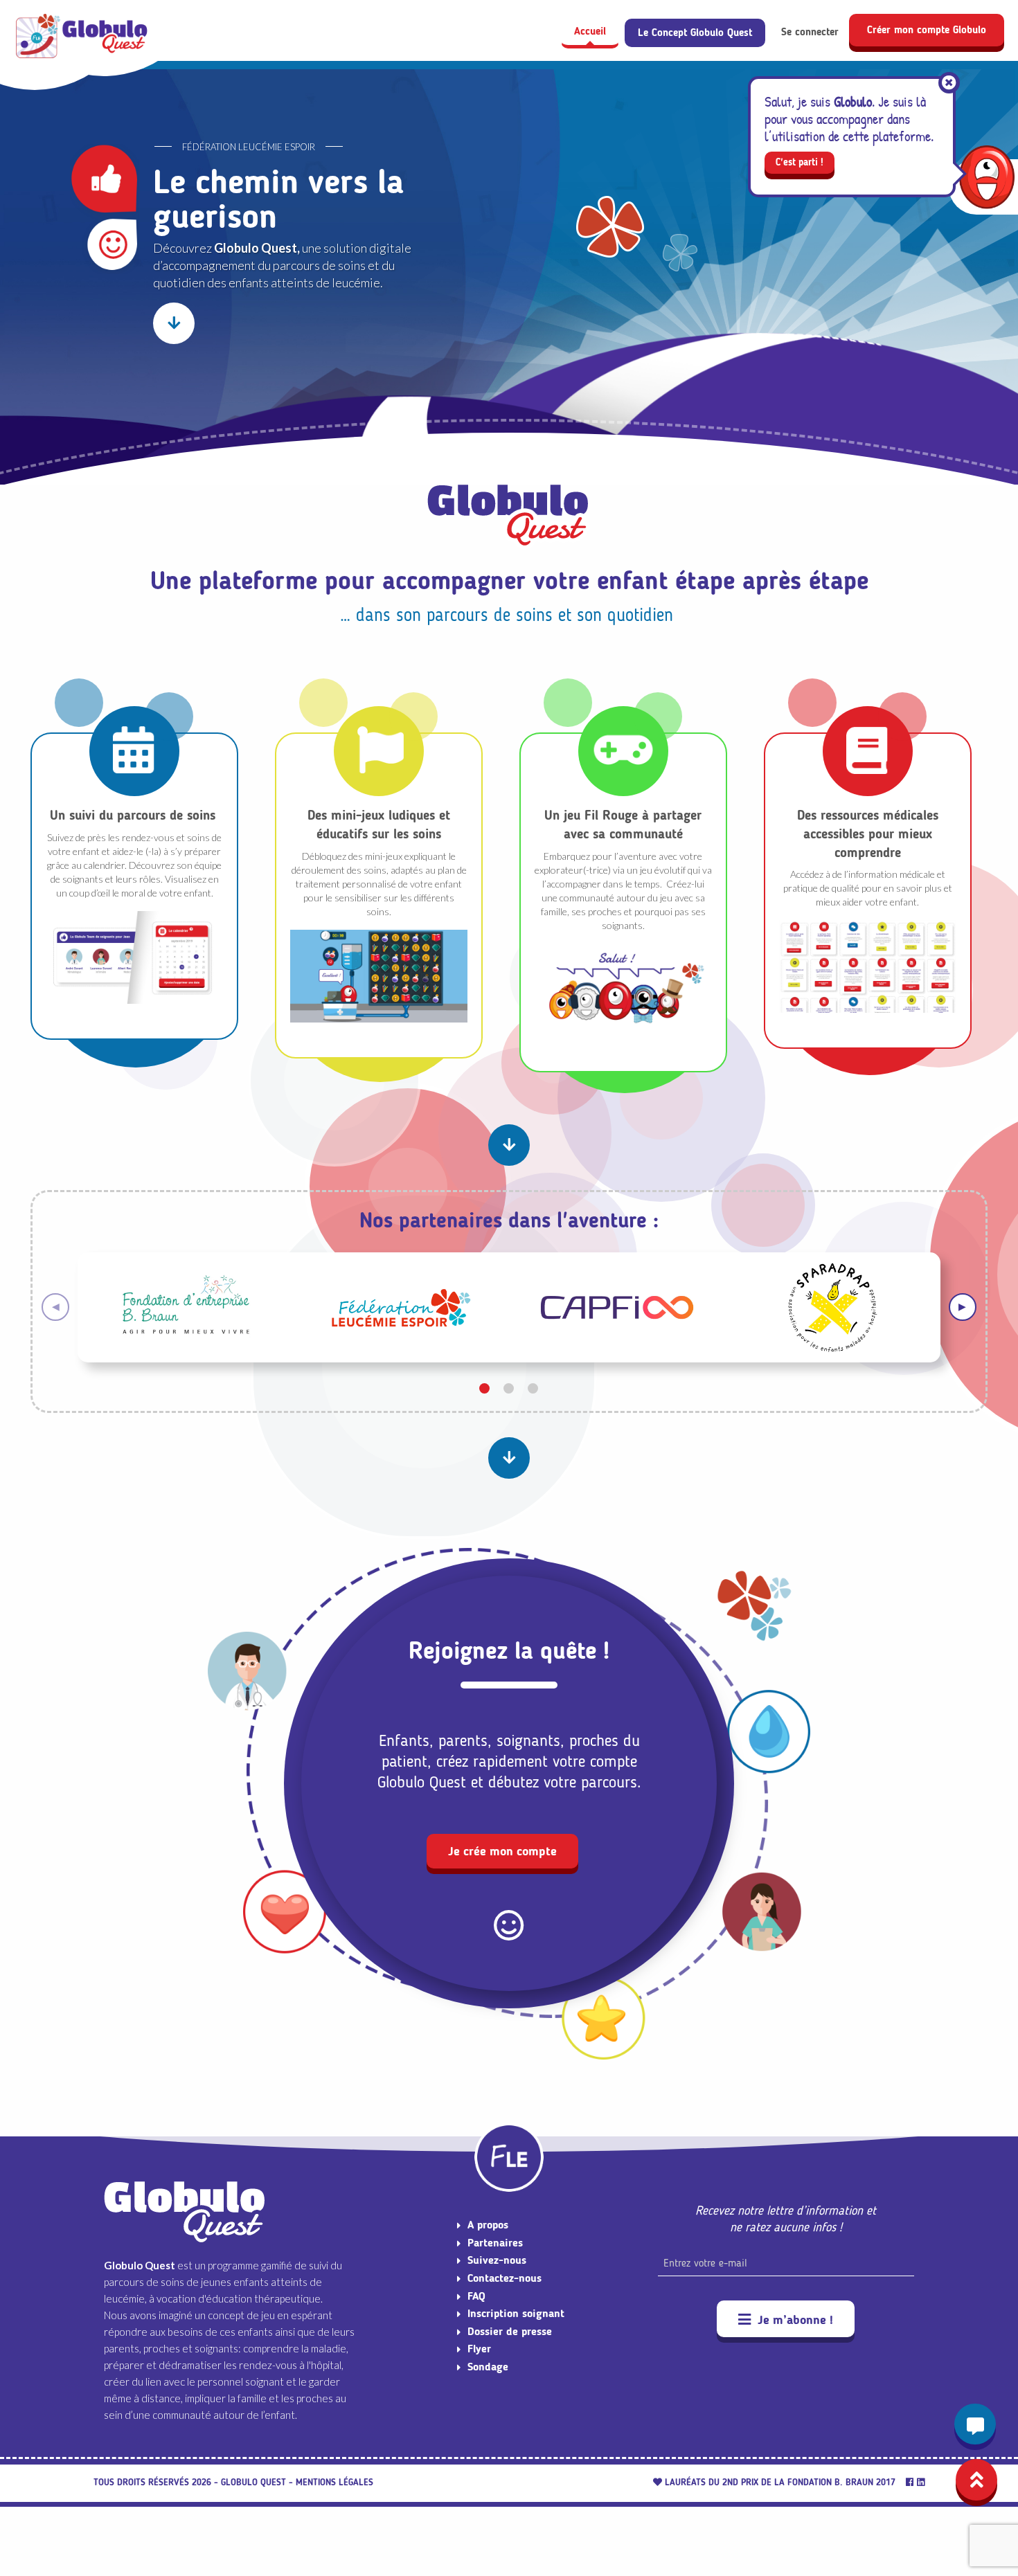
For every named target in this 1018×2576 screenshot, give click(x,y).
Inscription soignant (516, 2313)
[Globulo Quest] (83, 37)
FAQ (476, 2296)
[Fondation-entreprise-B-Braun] (185, 1305)
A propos (488, 2225)
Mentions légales (334, 2482)
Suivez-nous (497, 2260)
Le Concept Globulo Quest (695, 33)
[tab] (484, 1388)
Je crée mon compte (502, 1851)
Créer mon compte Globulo (927, 30)
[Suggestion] (975, 2424)
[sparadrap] (833, 1305)
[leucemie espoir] (401, 1305)
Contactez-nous (504, 2278)
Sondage (488, 2367)
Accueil (590, 31)
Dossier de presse (510, 2331)
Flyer (479, 2349)
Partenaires (495, 2243)
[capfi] (617, 1305)
